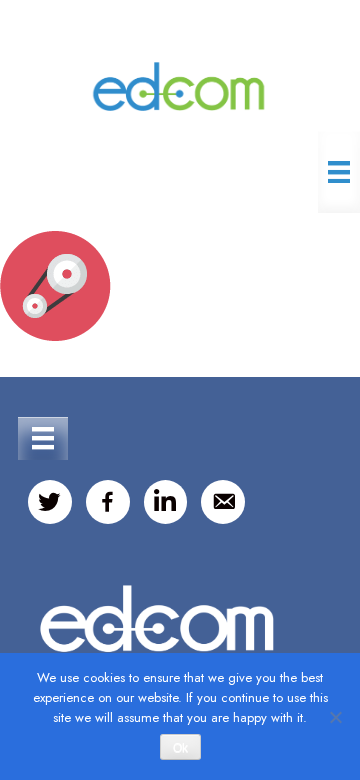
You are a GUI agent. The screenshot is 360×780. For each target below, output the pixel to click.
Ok (180, 748)
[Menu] (339, 172)
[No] (335, 717)
